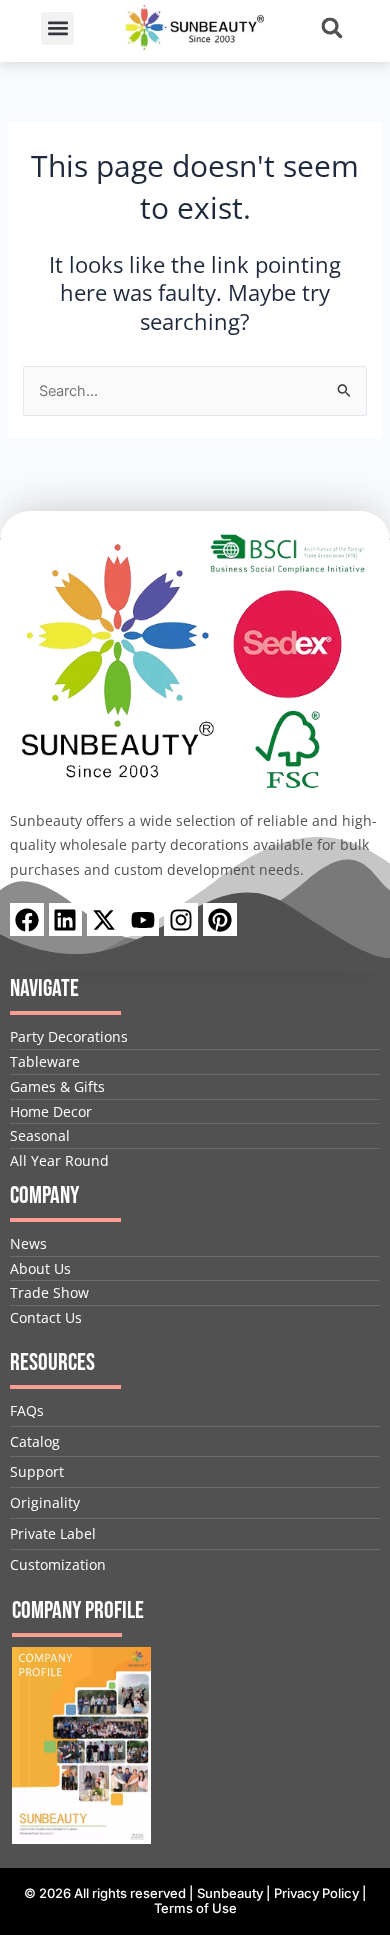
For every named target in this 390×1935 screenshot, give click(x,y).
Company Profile (78, 1610)
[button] (57, 28)
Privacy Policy (316, 1893)
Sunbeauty (230, 1893)
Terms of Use (195, 1908)
